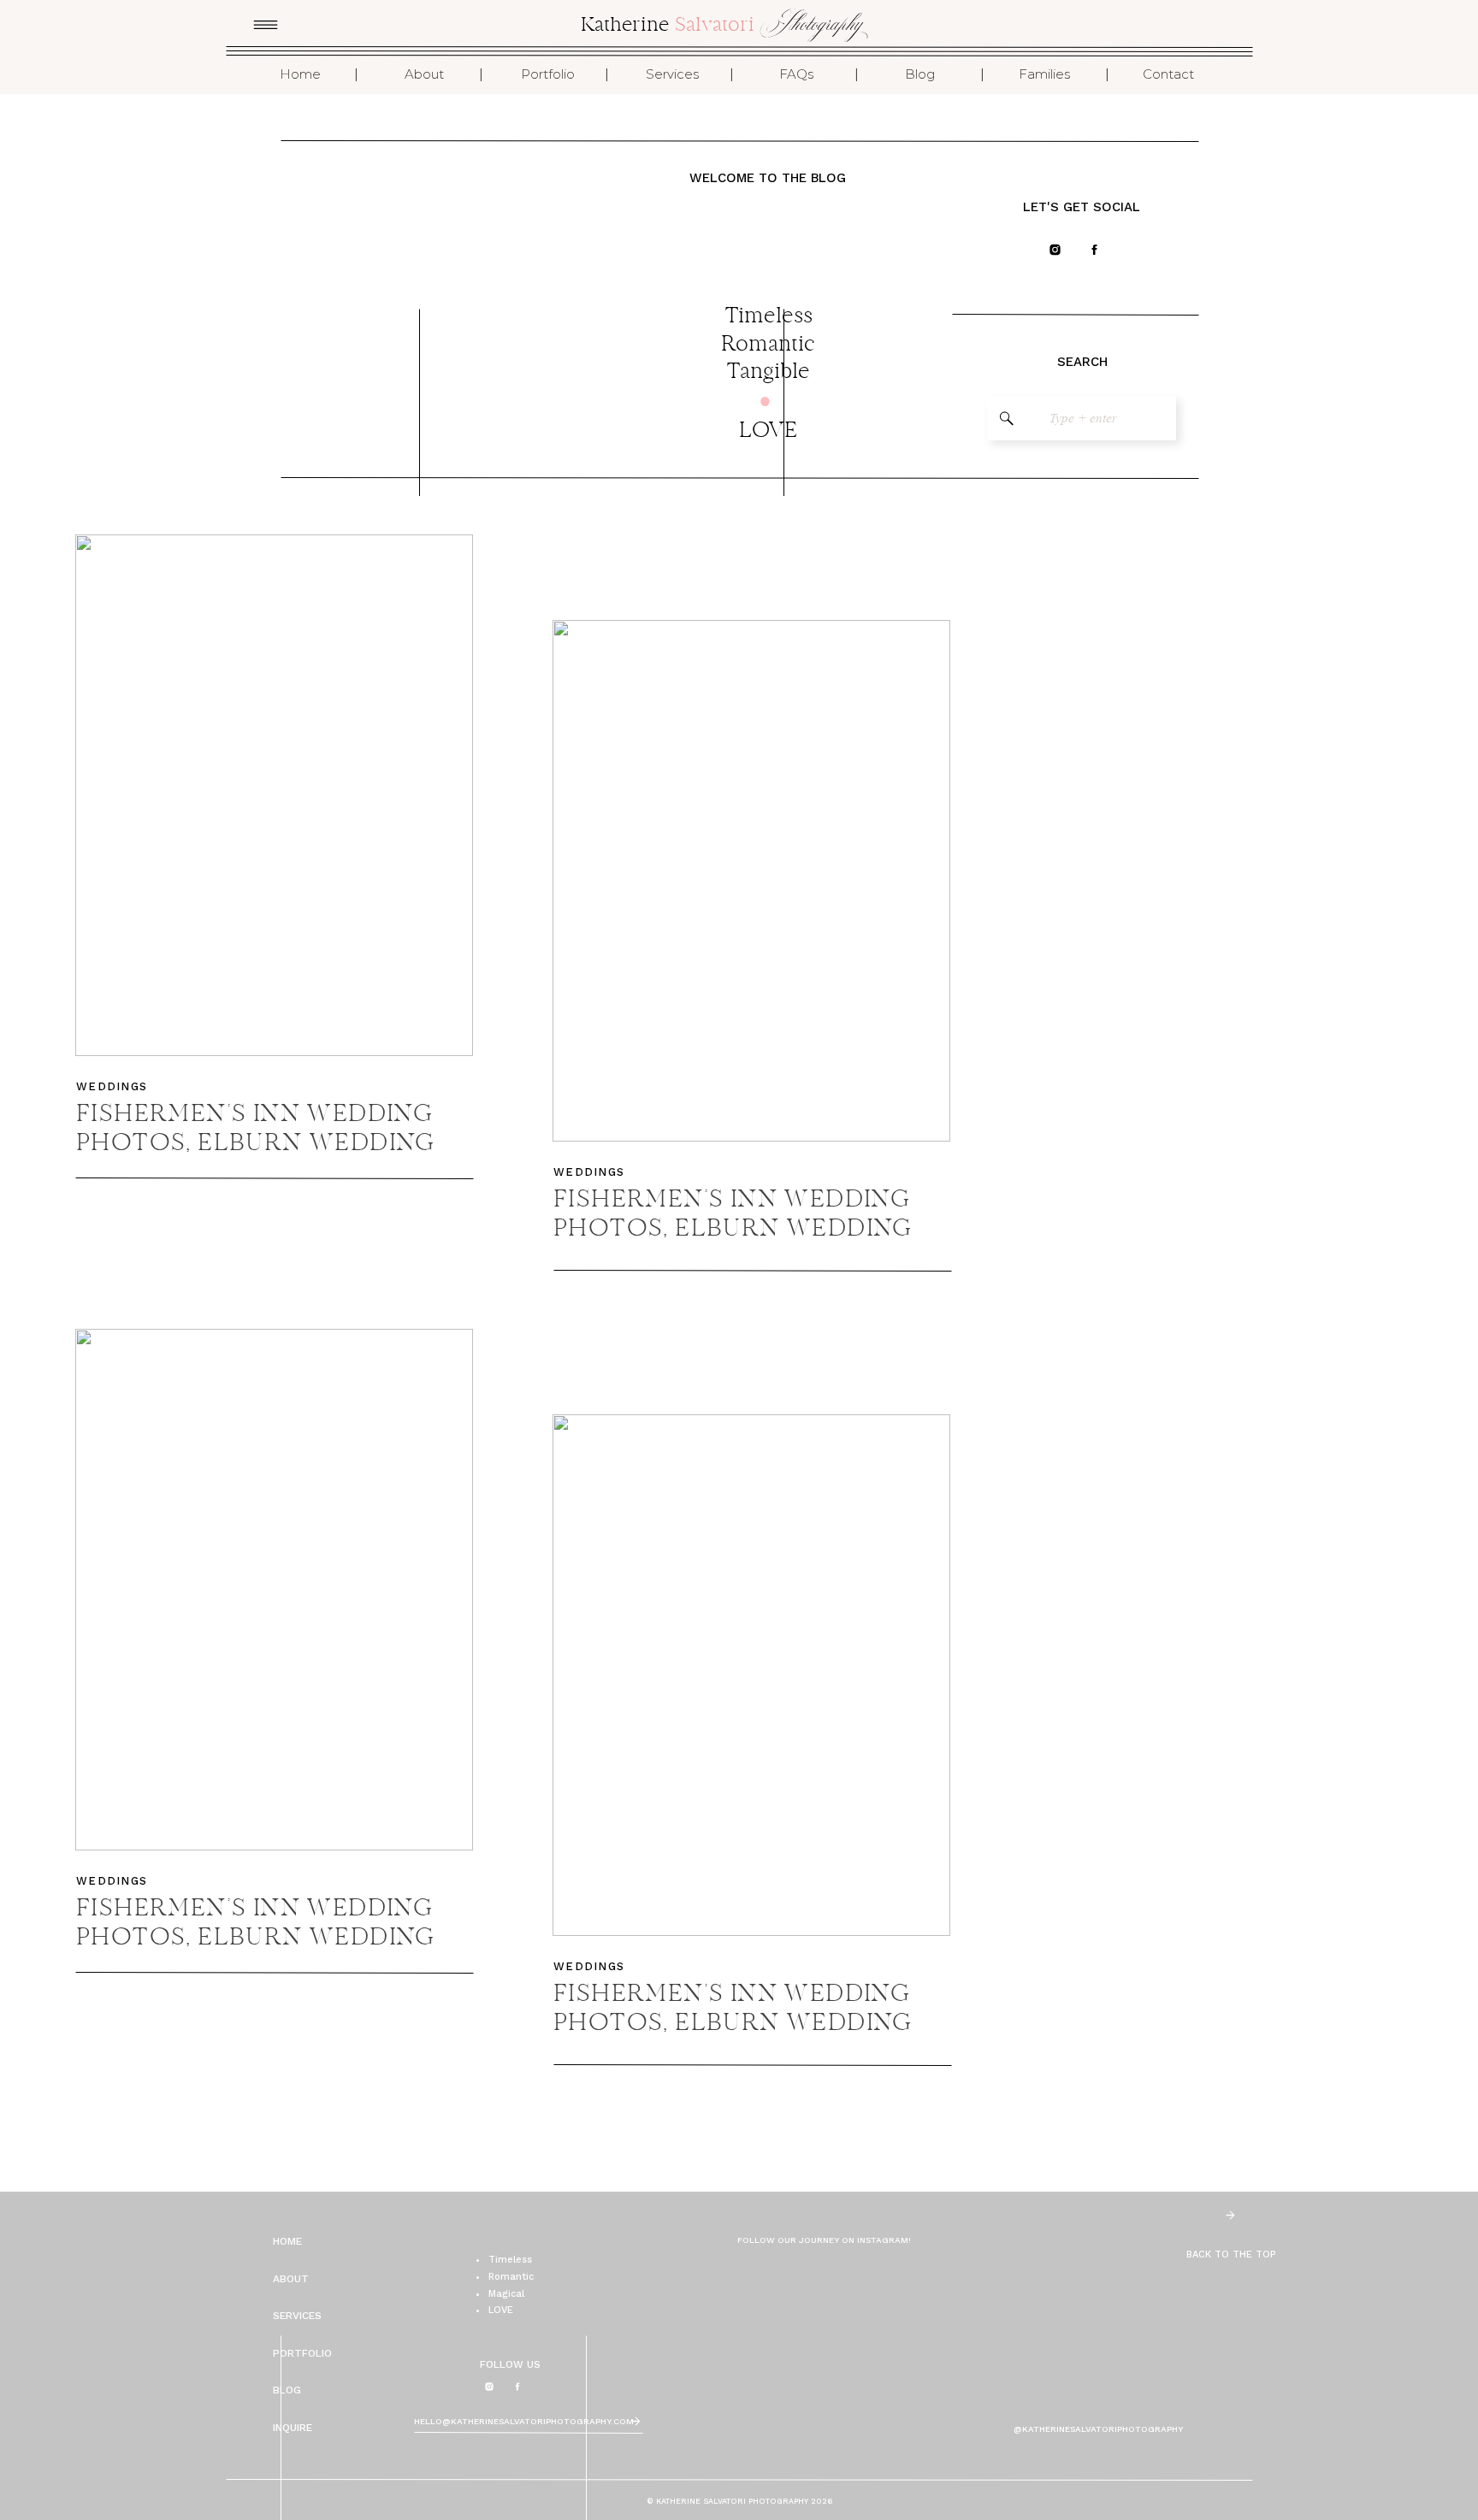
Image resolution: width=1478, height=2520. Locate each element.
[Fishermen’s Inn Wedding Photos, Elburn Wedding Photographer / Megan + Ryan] (751, 881)
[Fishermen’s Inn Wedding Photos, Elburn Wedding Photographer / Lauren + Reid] (274, 1590)
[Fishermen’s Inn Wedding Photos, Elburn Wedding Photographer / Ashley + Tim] (751, 1675)
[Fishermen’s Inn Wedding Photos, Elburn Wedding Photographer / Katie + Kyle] (274, 795)
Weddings (112, 1086)
